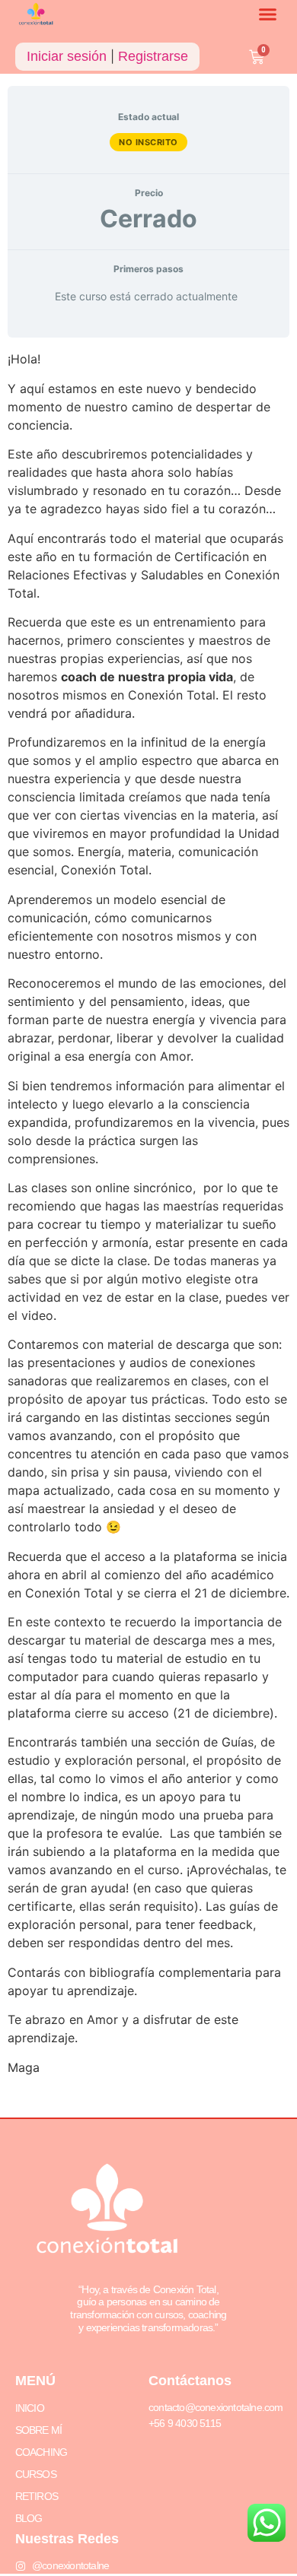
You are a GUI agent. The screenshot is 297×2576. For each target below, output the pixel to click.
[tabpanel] (148, 1228)
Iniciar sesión (67, 56)
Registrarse (153, 56)
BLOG (29, 2518)
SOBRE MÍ (39, 2430)
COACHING (42, 2452)
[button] (268, 14)
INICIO (30, 2408)
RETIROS (37, 2496)
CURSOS (36, 2474)
